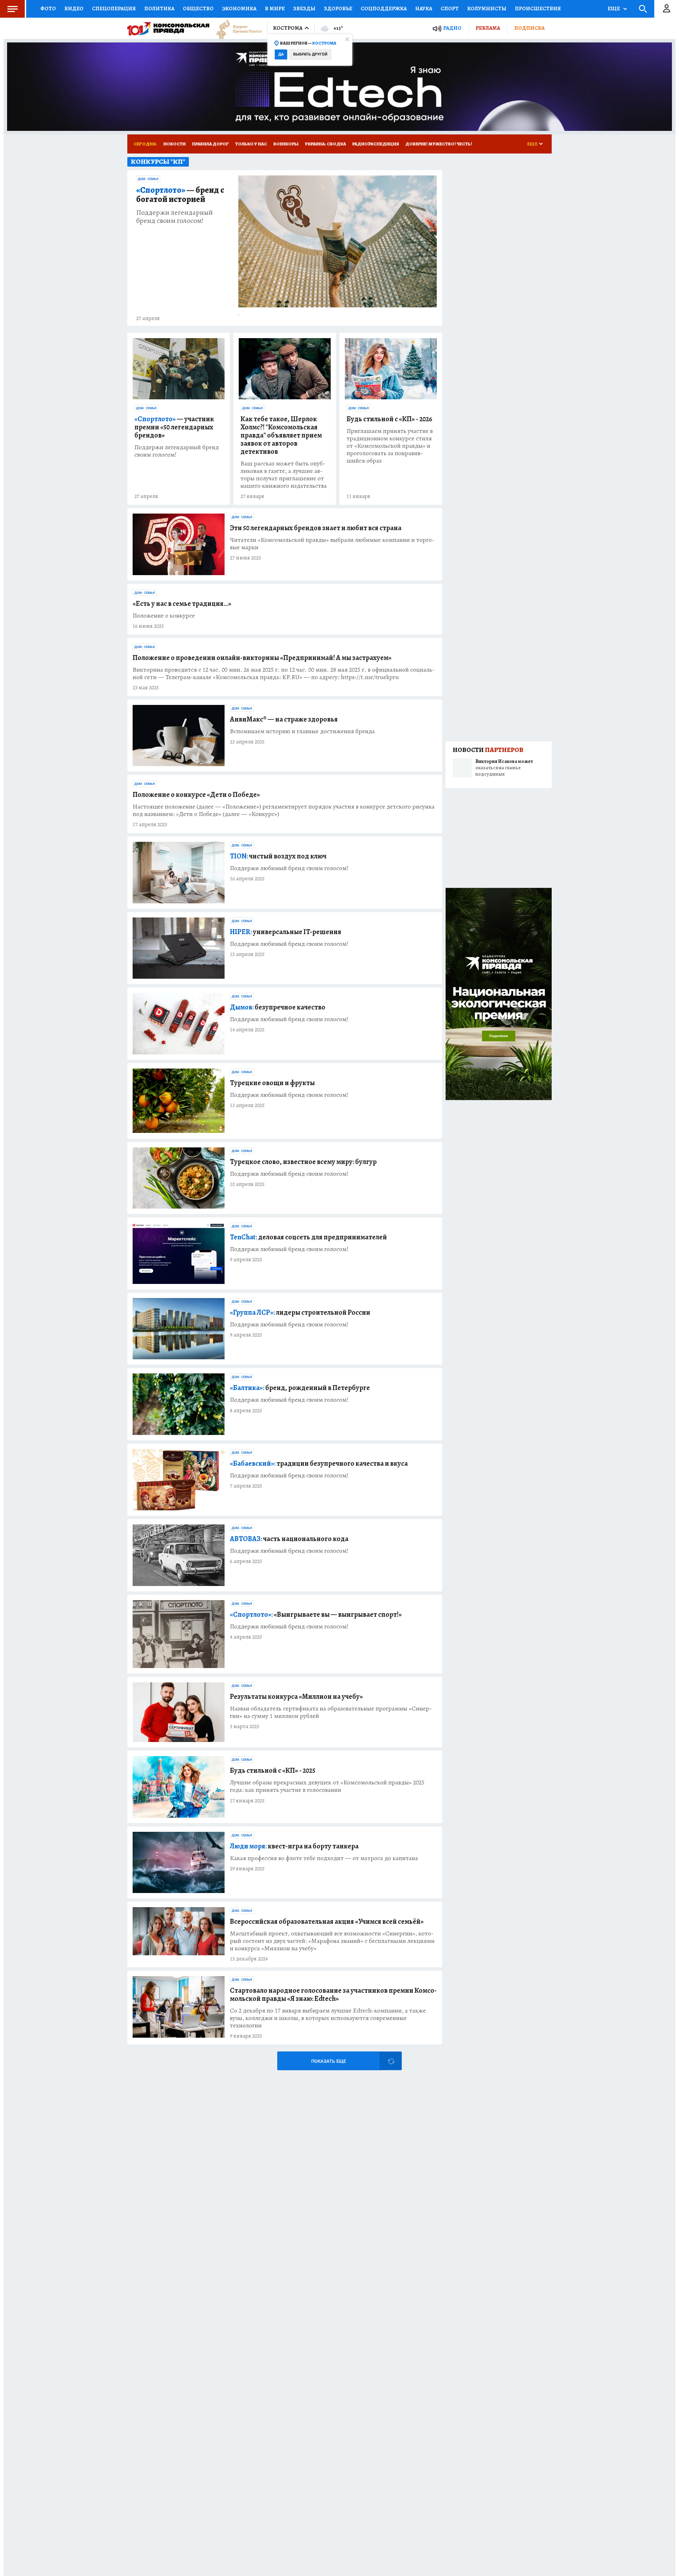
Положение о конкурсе (164, 616)
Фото (48, 8)
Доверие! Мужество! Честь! (439, 144)
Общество (198, 8)
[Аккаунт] (667, 9)
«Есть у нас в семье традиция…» (182, 604)
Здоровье (338, 8)
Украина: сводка (325, 144)
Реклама (488, 28)
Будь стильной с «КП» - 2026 (389, 419)
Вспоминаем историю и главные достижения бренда (302, 731)
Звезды (304, 8)
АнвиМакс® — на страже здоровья (284, 719)
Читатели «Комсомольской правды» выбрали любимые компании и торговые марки (332, 544)
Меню (12, 9)
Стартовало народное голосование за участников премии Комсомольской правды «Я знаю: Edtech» (333, 1995)
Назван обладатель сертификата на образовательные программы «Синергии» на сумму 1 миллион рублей (331, 1712)
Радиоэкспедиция (376, 144)
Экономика (239, 8)
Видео (74, 8)
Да (281, 54)
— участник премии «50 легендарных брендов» (174, 427)
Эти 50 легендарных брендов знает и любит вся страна (316, 528)
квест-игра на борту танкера (294, 1846)
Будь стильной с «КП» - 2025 (273, 1770)
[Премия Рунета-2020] (236, 28)
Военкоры (286, 144)
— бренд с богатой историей (180, 195)
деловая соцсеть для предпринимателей (308, 1237)
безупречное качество (278, 1007)
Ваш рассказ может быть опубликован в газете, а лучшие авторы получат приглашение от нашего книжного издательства (284, 475)
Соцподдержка (384, 8)
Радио (452, 28)
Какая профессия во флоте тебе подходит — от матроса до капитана (324, 1858)
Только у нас (251, 144)
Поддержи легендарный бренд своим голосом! (175, 216)
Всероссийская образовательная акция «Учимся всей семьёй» (327, 1921)
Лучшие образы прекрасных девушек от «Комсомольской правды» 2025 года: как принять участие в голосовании (327, 1786)
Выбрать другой (310, 54)
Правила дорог (210, 144)
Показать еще (329, 2061)
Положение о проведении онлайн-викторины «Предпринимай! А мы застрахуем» (262, 658)
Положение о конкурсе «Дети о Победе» (196, 795)
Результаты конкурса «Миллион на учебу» (296, 1697)
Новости (175, 144)
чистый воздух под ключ (278, 856)
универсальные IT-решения (286, 932)
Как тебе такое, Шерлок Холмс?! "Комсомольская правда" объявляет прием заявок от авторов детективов (281, 435)
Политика (159, 8)
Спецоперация (114, 8)
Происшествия (538, 8)
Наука (424, 8)
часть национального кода (289, 1539)
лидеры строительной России (300, 1312)
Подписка (529, 28)
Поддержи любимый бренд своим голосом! (289, 868)
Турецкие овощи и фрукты (272, 1083)
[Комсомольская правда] (168, 28)
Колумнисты (487, 8)
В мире (275, 8)
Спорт (450, 8)
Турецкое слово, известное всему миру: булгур (303, 1162)
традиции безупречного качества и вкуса (319, 1463)
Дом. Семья (148, 179)
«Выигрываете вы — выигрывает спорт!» (316, 1614)
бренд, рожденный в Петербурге (300, 1388)
